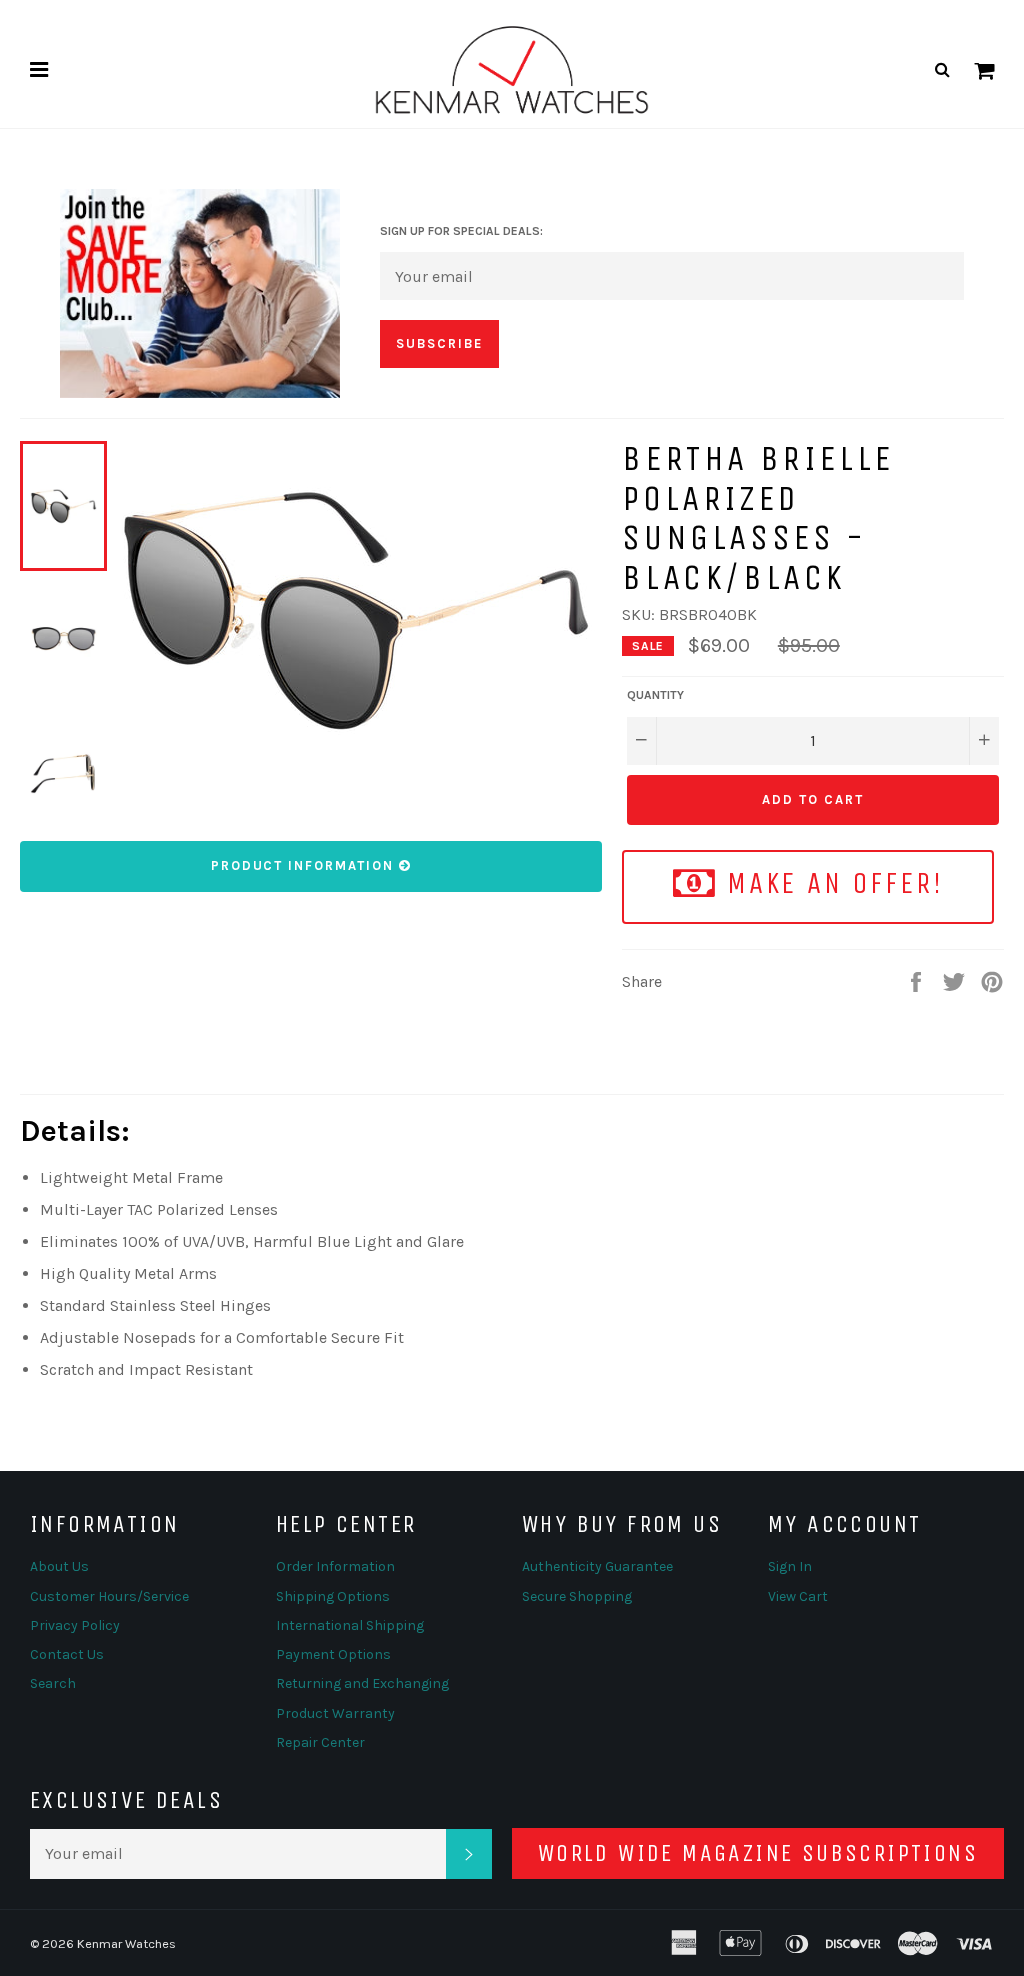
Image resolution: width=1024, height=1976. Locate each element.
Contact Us (67, 1654)
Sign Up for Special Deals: (461, 231)
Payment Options (333, 1654)
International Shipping (350, 1625)
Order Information (335, 1566)
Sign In (790, 1566)
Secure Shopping (577, 1596)
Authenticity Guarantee (597, 1566)
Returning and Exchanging (362, 1683)
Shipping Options (333, 1596)
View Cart (798, 1596)
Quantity (655, 695)
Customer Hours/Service (109, 1596)
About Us (59, 1566)
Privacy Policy (75, 1625)
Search (53, 1683)
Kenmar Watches (126, 1943)
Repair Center (320, 1742)
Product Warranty (335, 1713)
